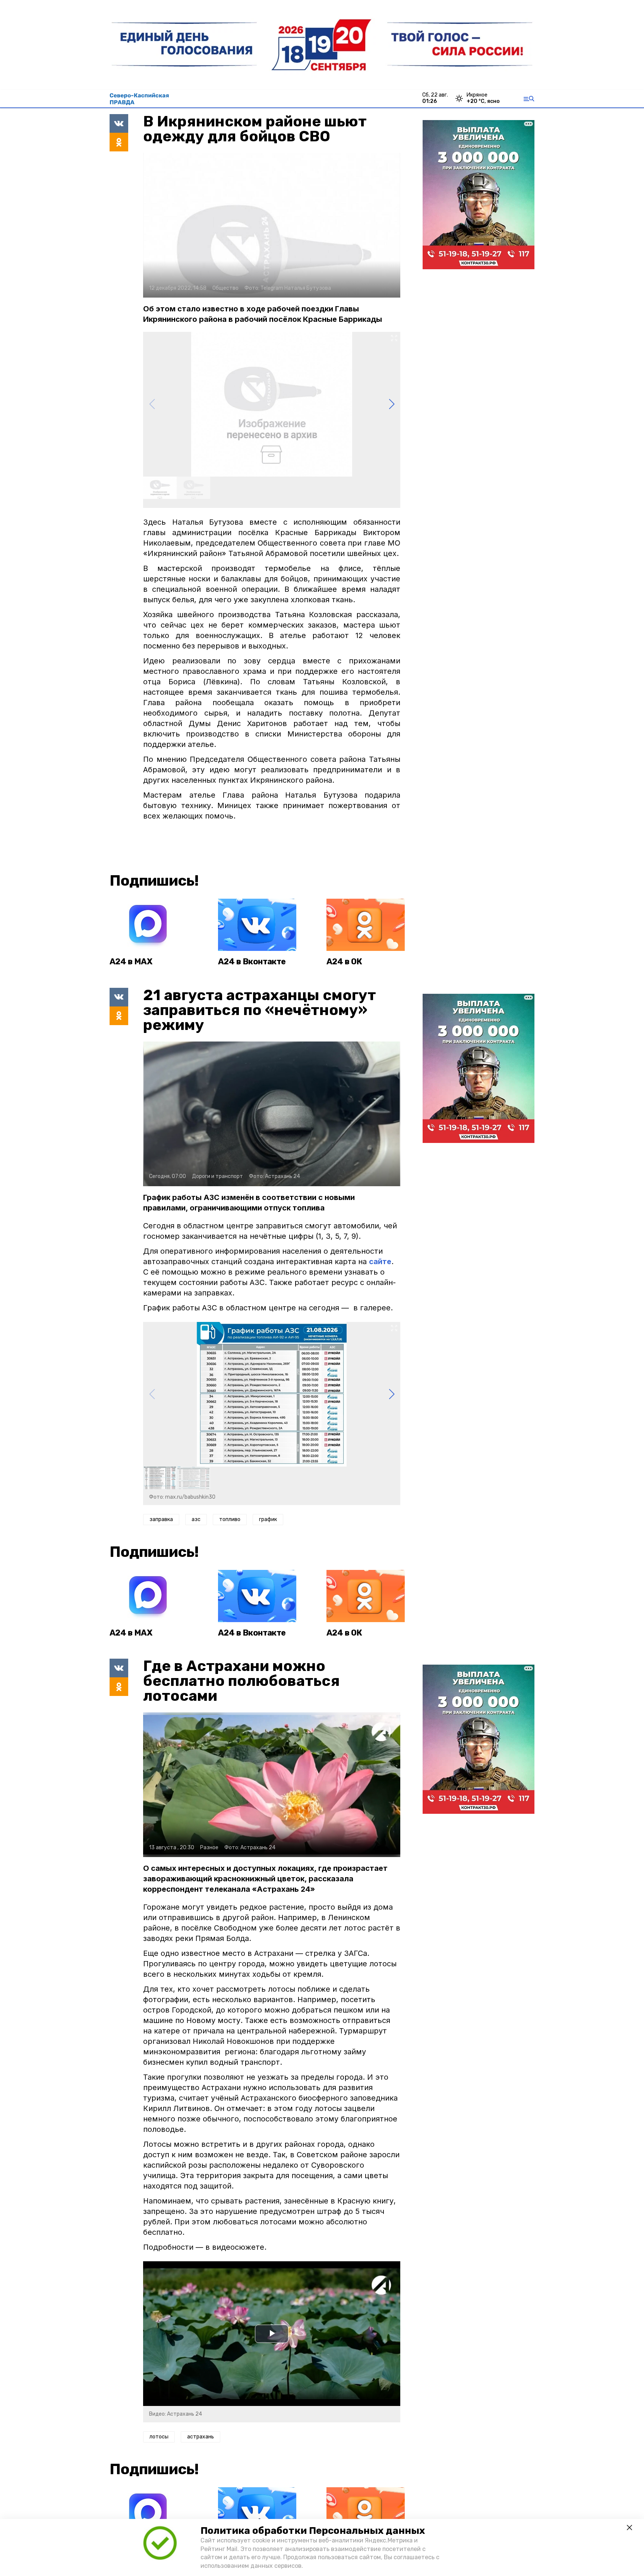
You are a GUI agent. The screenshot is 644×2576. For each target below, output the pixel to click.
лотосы (159, 2437)
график (268, 1519)
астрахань (201, 2437)
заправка (161, 1519)
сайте (380, 1262)
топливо (230, 1519)
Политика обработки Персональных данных (313, 2531)
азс (196, 1519)
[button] (392, 404)
